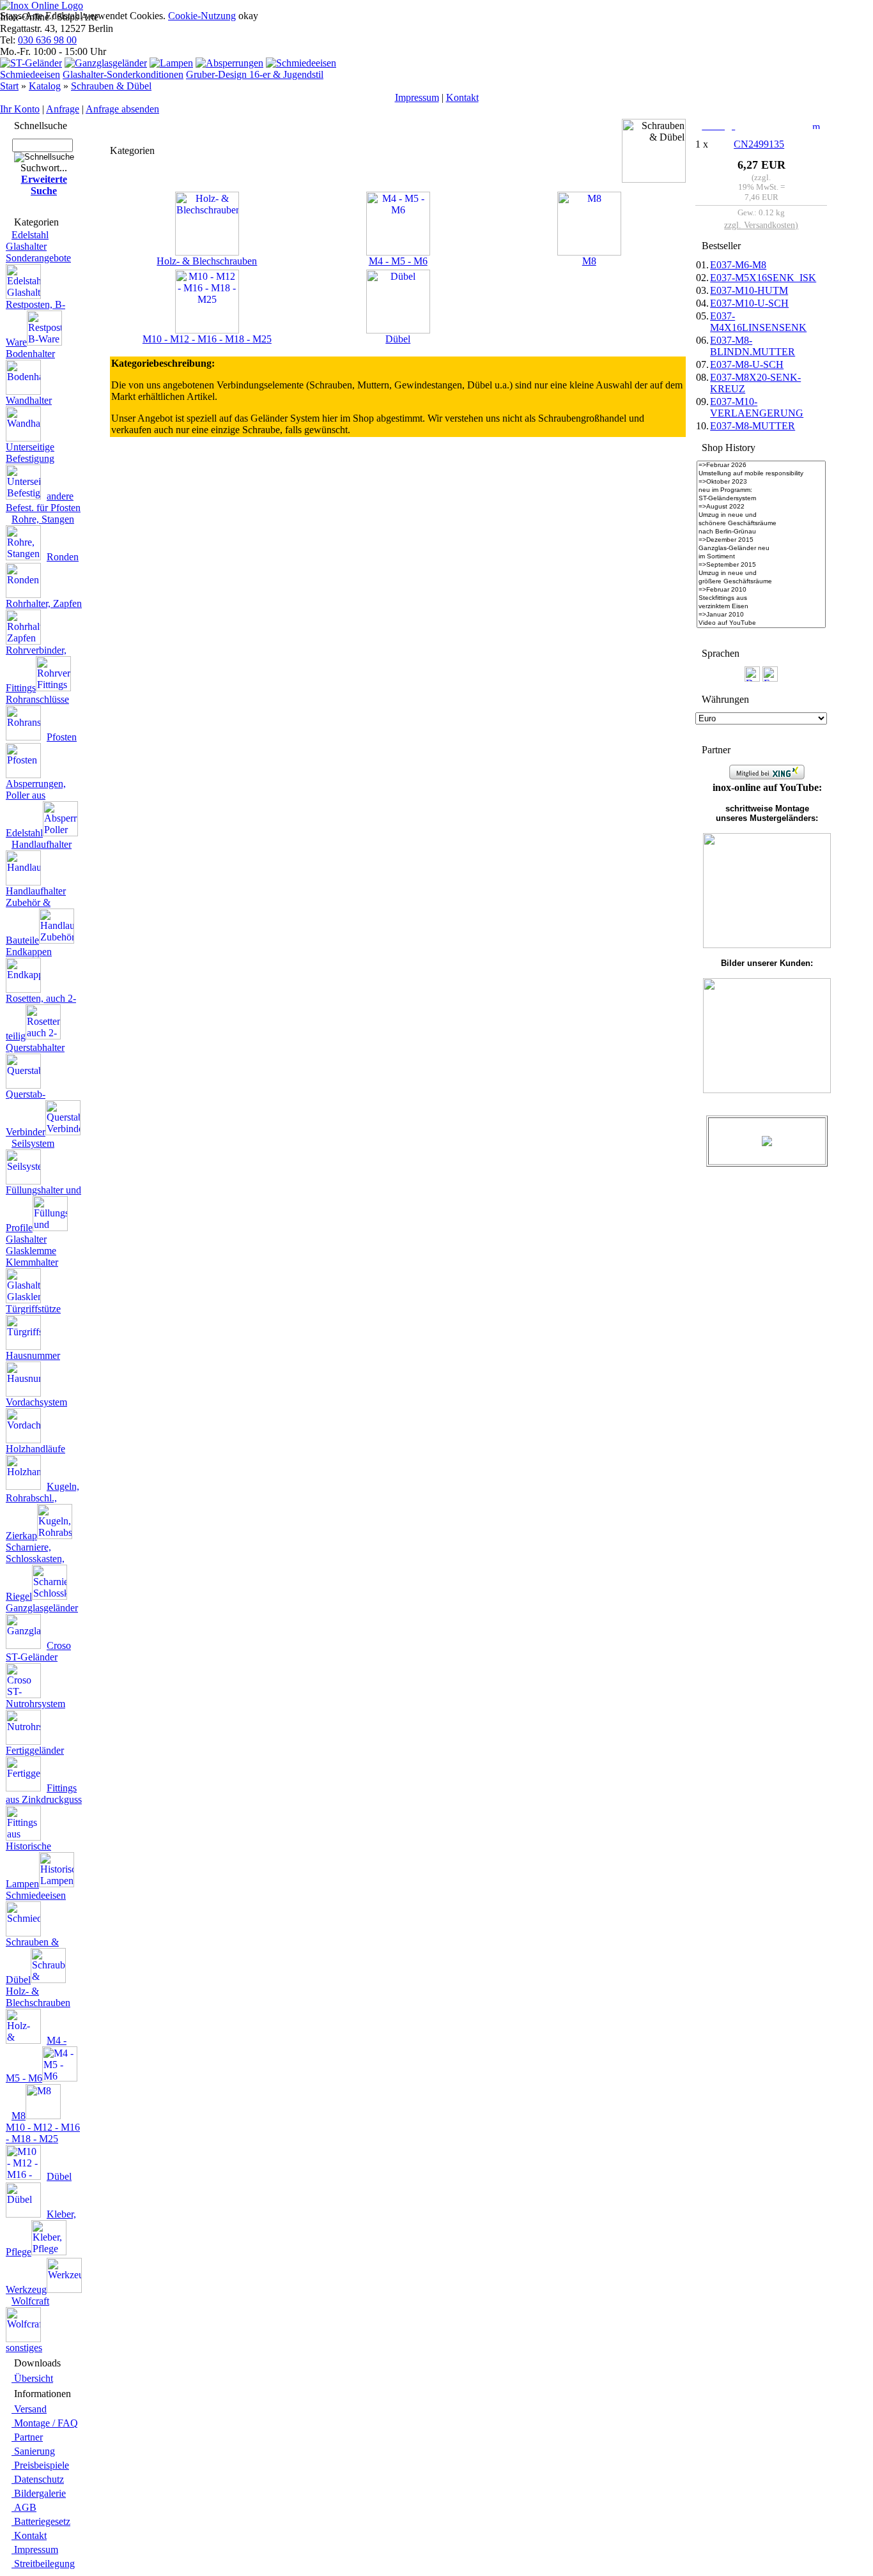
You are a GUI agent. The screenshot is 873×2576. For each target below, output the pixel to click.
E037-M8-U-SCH (747, 364)
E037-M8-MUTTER (753, 426)
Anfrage (63, 109)
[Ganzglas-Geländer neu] (761, 548)
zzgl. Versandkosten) (761, 225)
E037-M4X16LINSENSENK (758, 322)
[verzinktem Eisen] (761, 607)
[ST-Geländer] (31, 63)
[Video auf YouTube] (761, 623)
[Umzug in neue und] (761, 515)
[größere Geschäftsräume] (761, 582)
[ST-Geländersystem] (761, 499)
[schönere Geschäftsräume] (761, 524)
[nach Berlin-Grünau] (761, 532)
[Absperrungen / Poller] (229, 63)
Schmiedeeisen (30, 74)
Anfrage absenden (122, 109)
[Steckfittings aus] (761, 598)
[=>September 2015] (761, 565)
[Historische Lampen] (171, 63)
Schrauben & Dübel (111, 86)
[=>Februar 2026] (761, 465)
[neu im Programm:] (761, 490)
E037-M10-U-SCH (749, 303)
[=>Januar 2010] (761, 615)
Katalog (45, 86)
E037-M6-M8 (738, 265)
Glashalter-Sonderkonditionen (123, 74)
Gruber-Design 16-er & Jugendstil (255, 74)
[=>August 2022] (761, 507)
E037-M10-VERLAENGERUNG (757, 407)
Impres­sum (417, 97)
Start (9, 86)
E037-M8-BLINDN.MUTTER (753, 346)
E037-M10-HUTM (749, 290)
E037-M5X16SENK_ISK (763, 278)
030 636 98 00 (47, 40)
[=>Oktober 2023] (761, 482)
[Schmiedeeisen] (301, 63)
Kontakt (462, 97)
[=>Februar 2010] (761, 590)
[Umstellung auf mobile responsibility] (761, 474)
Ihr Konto (20, 109)
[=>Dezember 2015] (761, 540)
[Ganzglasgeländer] (106, 63)
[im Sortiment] (761, 557)
